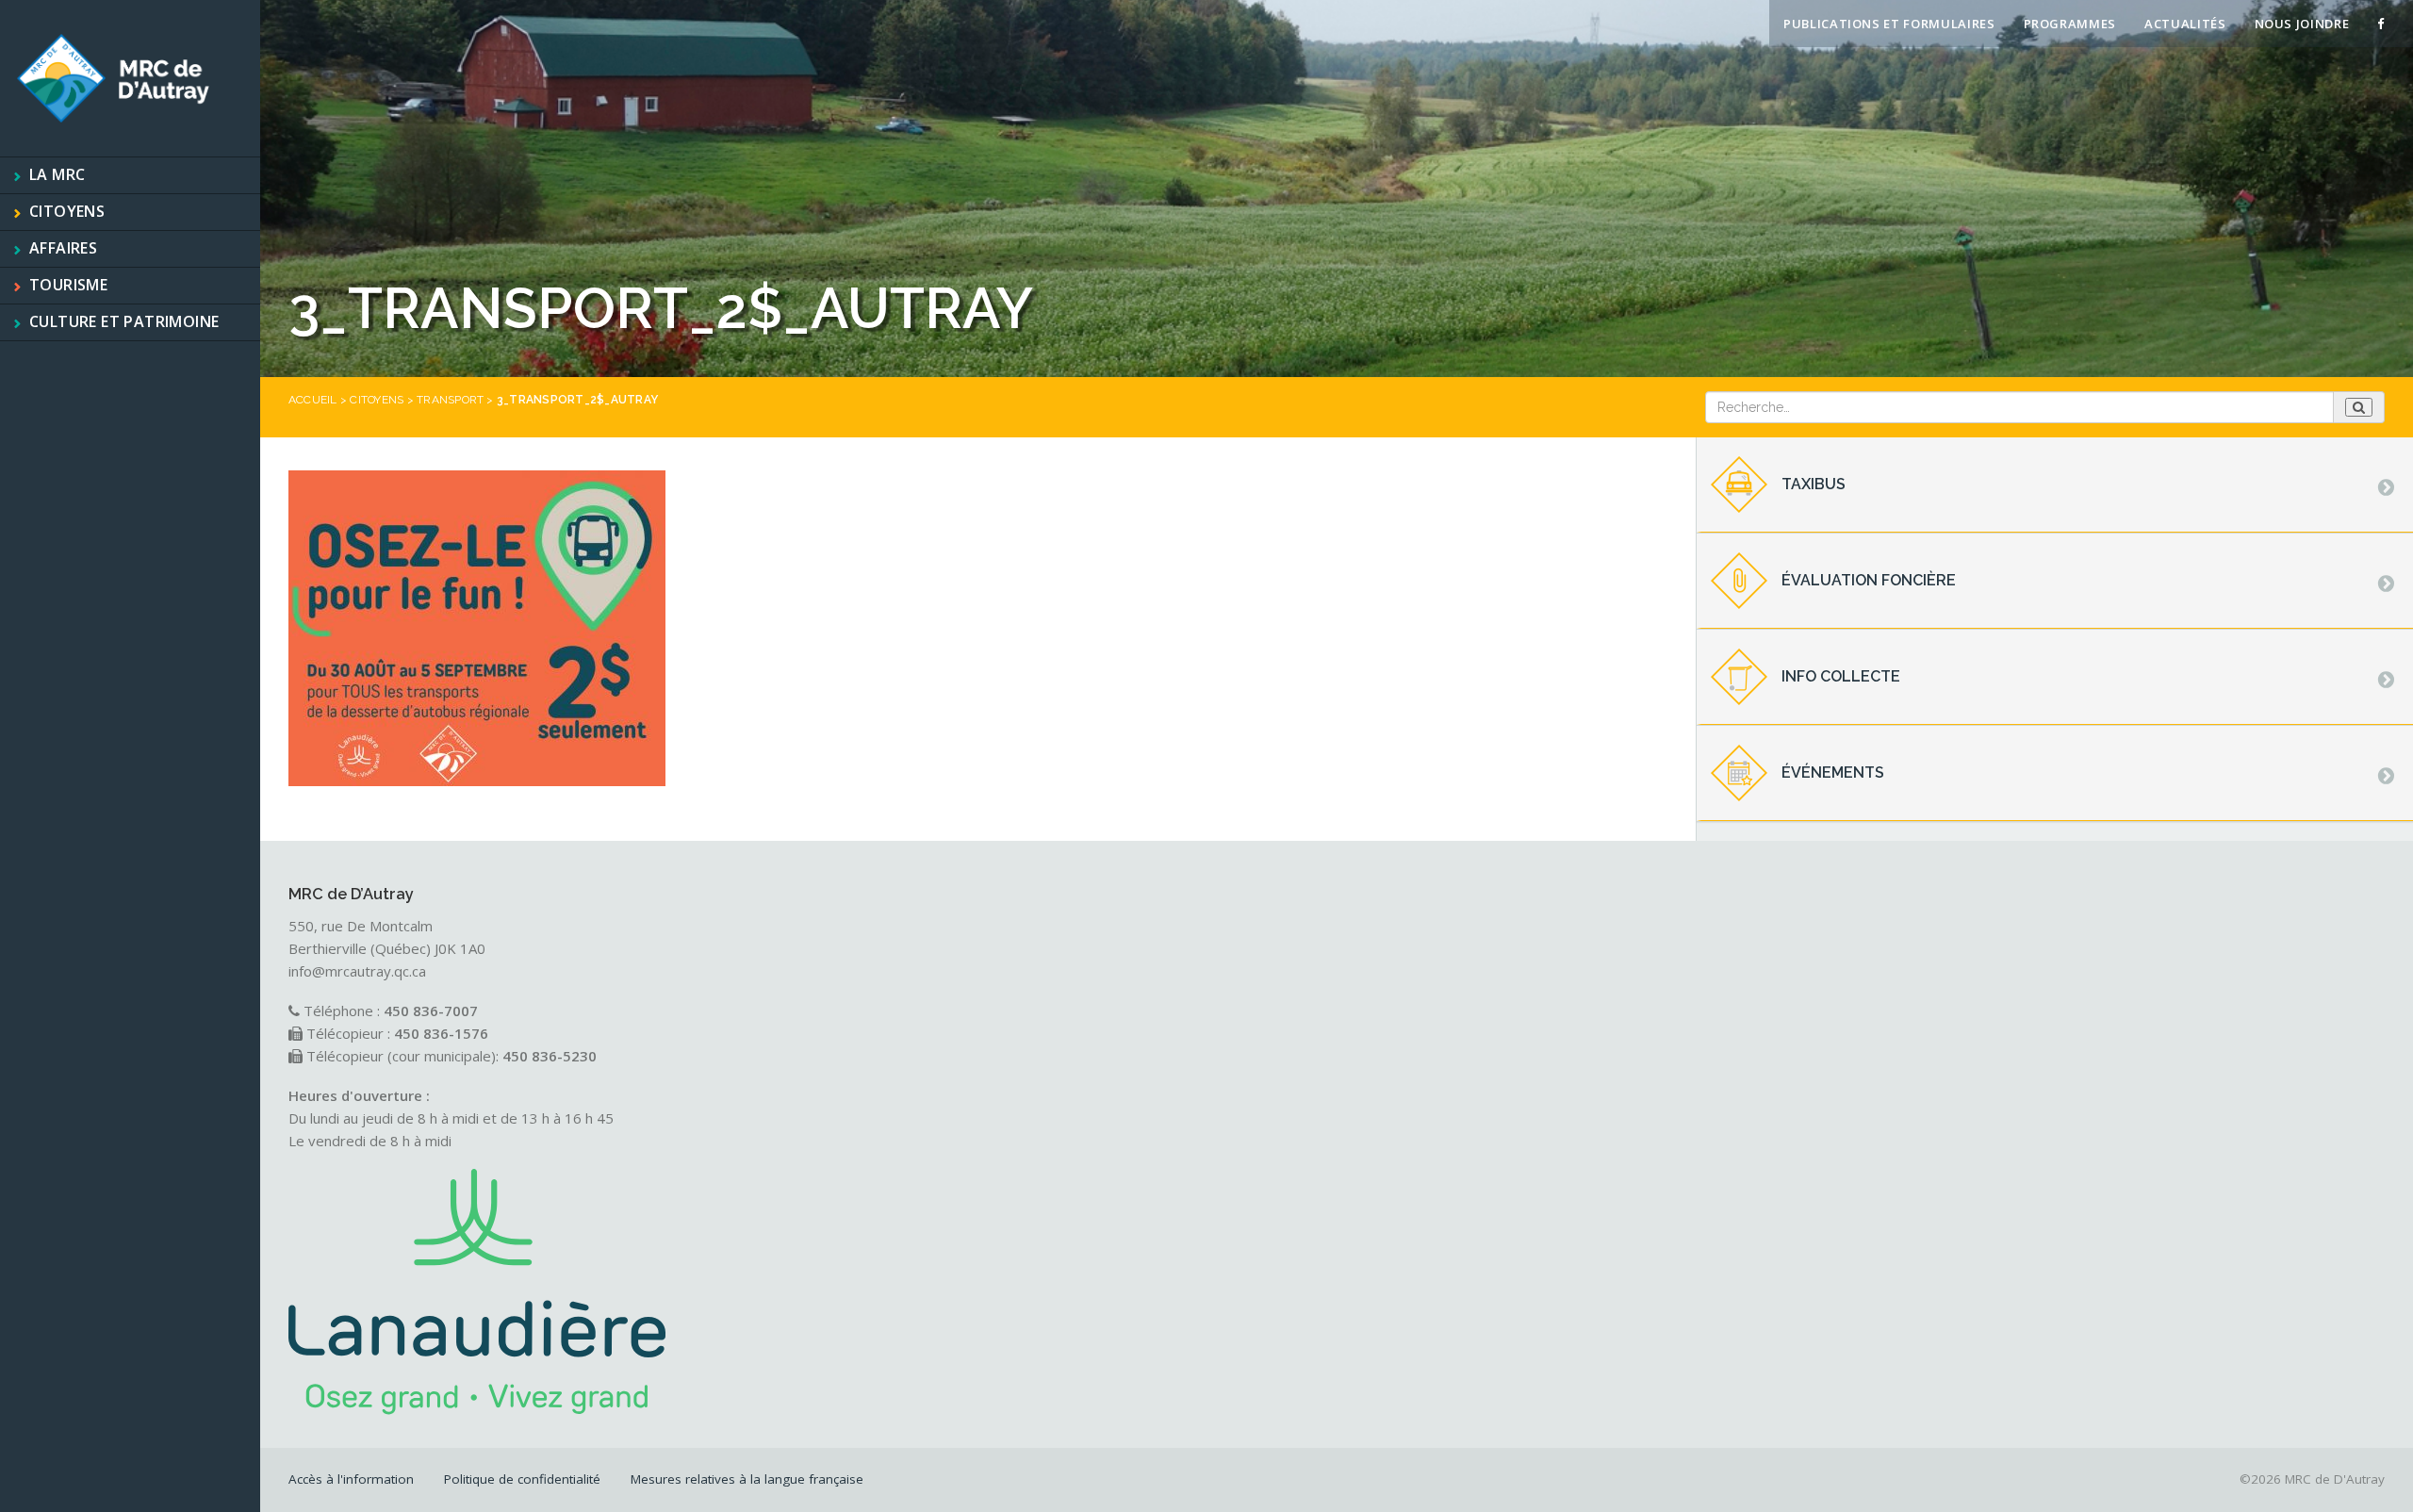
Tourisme (68, 285)
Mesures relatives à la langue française (747, 1479)
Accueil (313, 400)
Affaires (63, 248)
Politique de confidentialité (522, 1479)
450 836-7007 (431, 1011)
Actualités (2185, 24)
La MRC (57, 174)
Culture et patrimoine (124, 321)
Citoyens (67, 211)
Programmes (2070, 24)
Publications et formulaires (1889, 24)
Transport (450, 400)
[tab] (2055, 485)
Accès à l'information (351, 1479)
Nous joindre (2302, 24)
